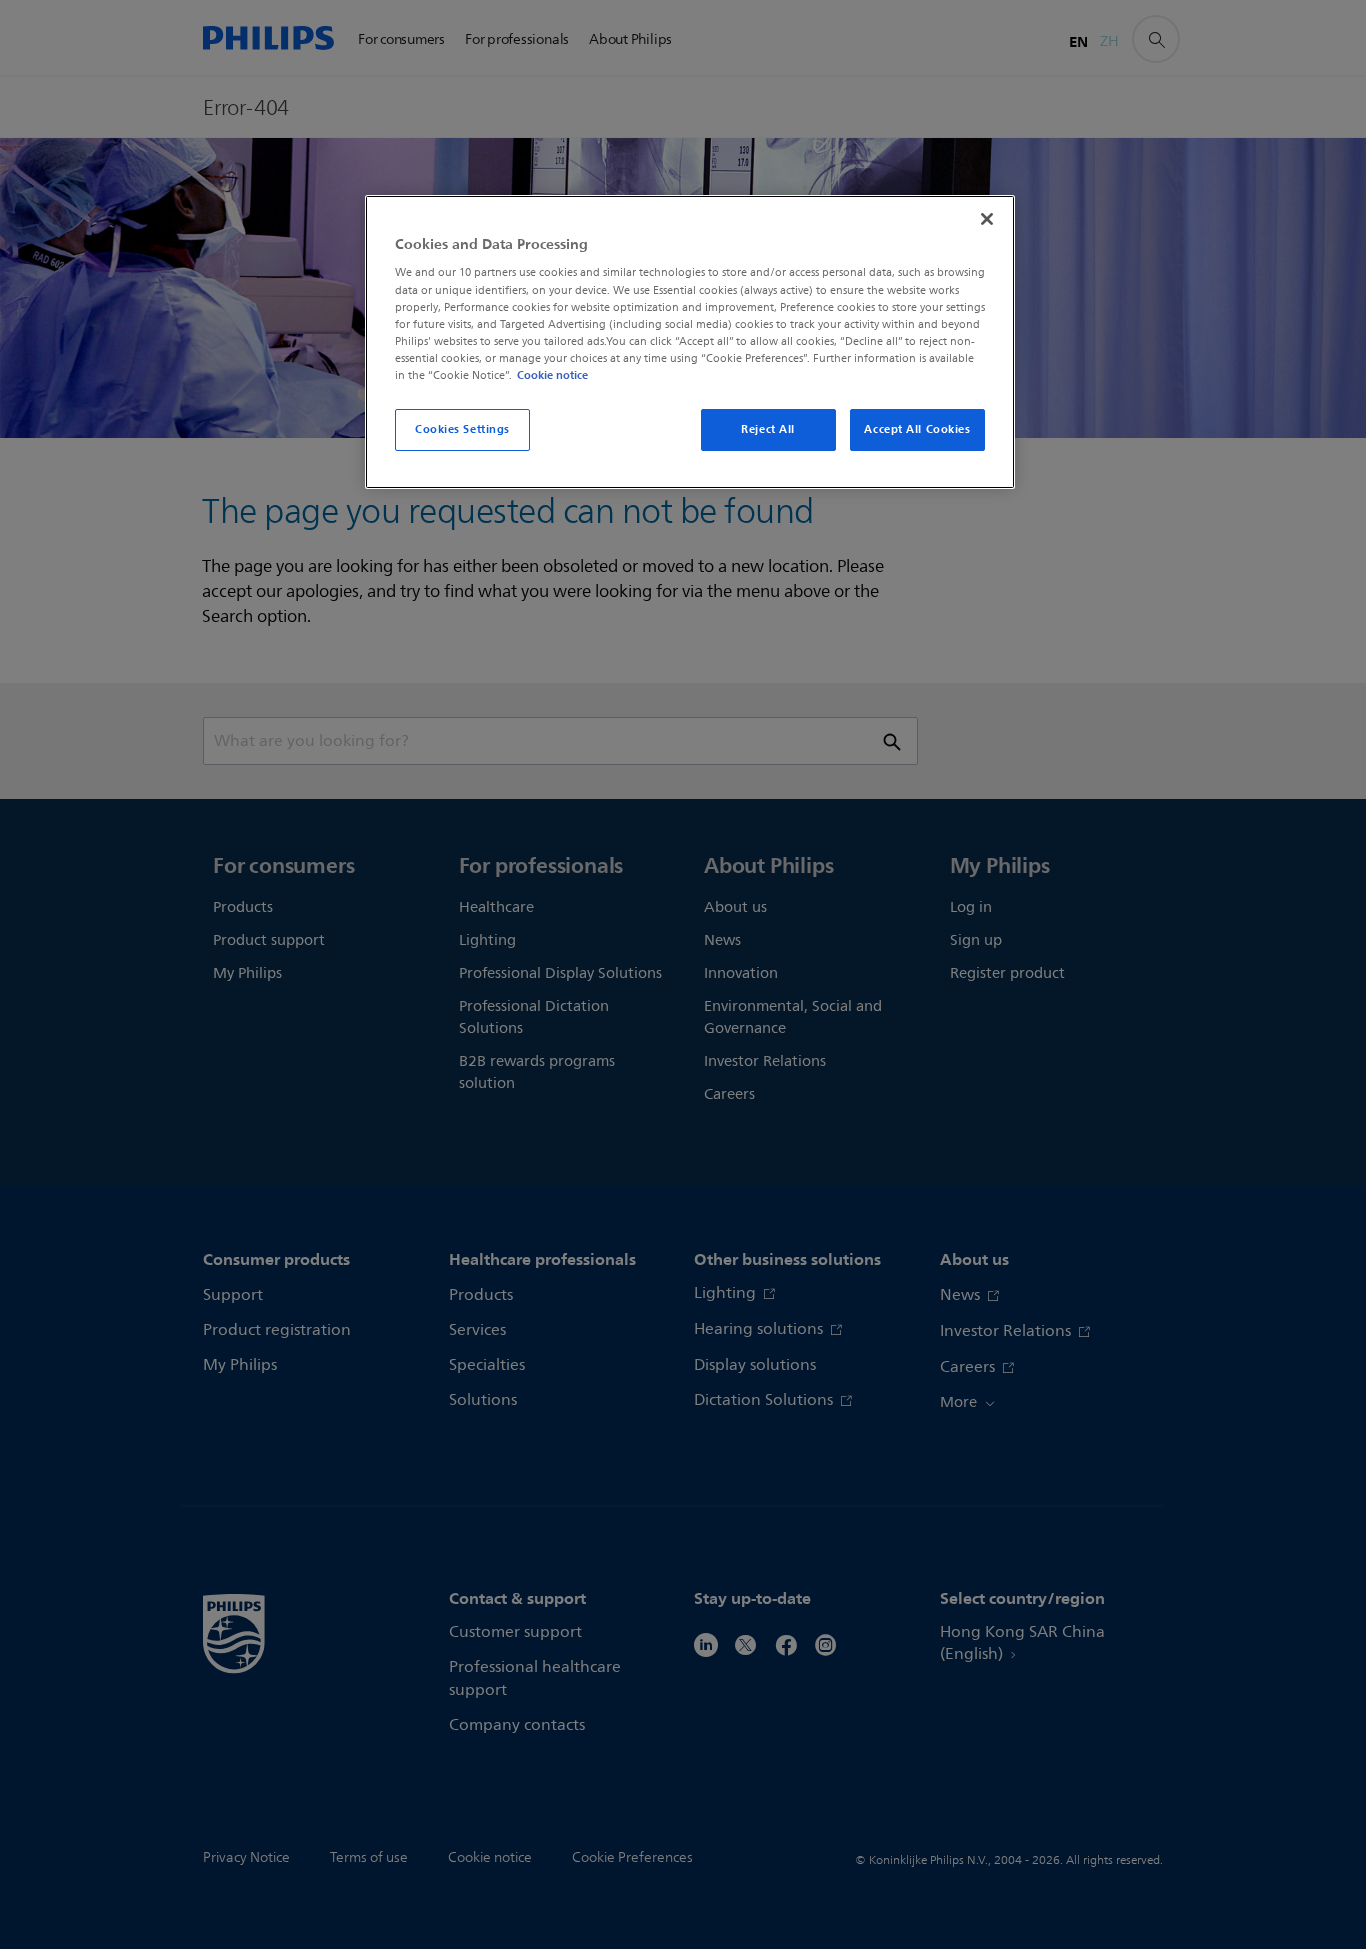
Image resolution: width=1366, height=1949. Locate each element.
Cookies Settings (462, 429)
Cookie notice (552, 375)
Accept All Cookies (917, 429)
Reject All (768, 429)
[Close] (987, 219)
